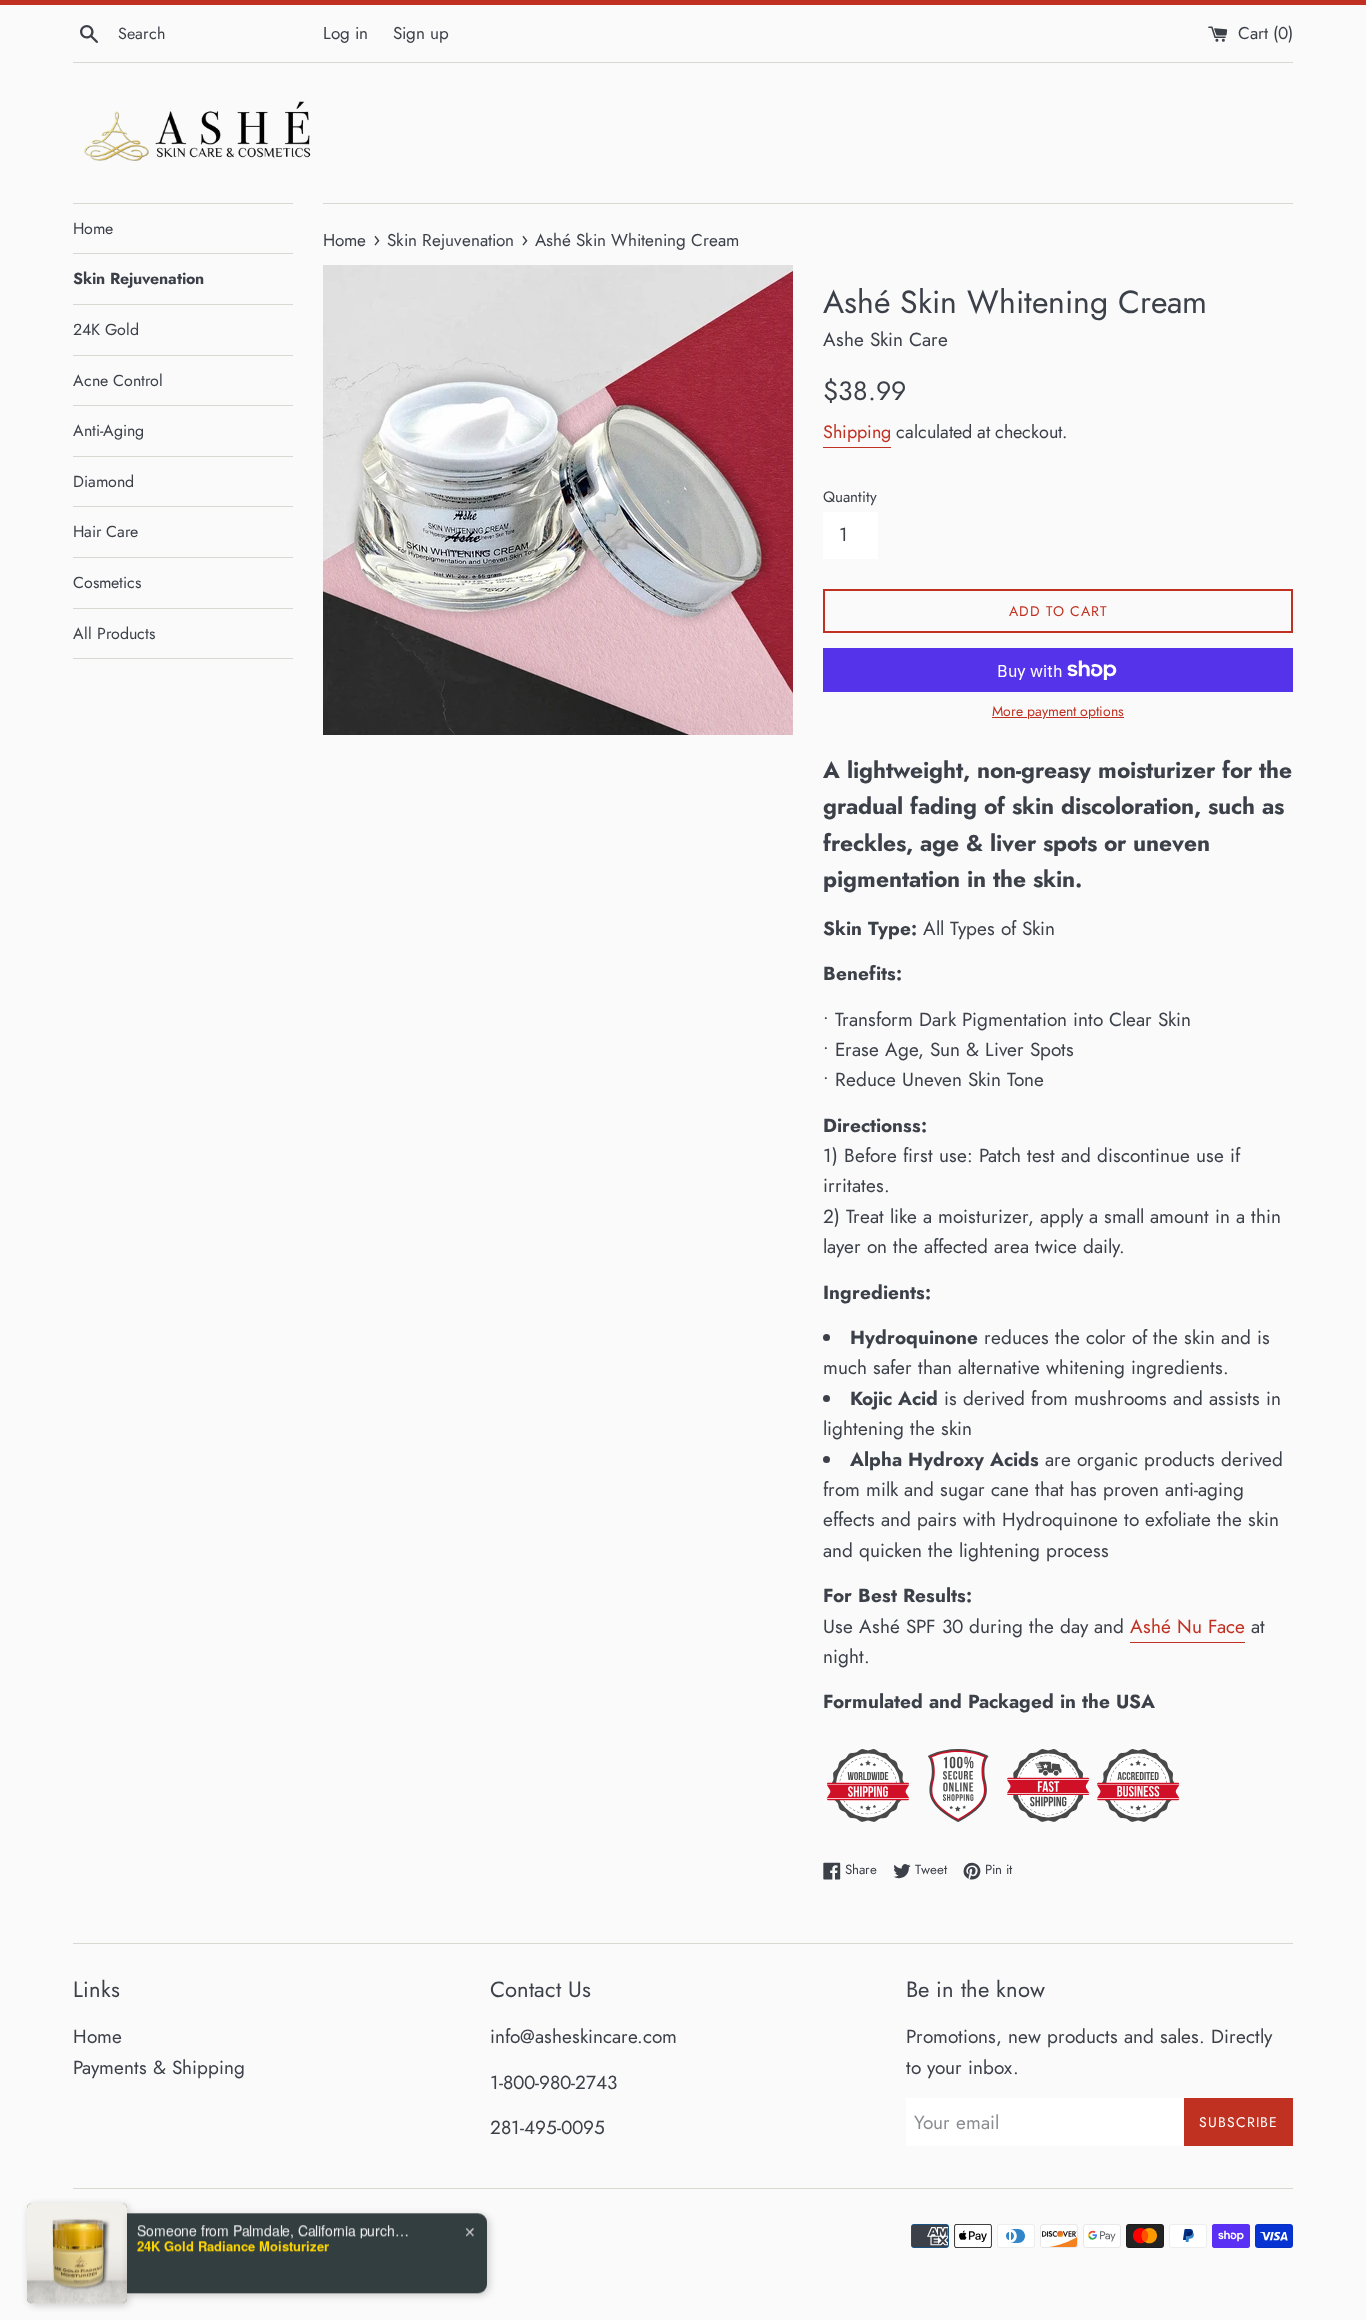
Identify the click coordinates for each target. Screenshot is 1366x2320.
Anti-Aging (108, 430)
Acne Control (118, 380)
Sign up (421, 33)
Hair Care (105, 531)
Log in (345, 33)
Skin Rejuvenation (138, 278)
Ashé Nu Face (1187, 1626)
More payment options (1058, 711)
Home (93, 228)
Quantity (850, 497)
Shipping (857, 432)
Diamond (103, 481)
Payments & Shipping (159, 2067)
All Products (114, 633)
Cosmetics (107, 582)
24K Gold (106, 329)
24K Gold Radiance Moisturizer (233, 2200)
